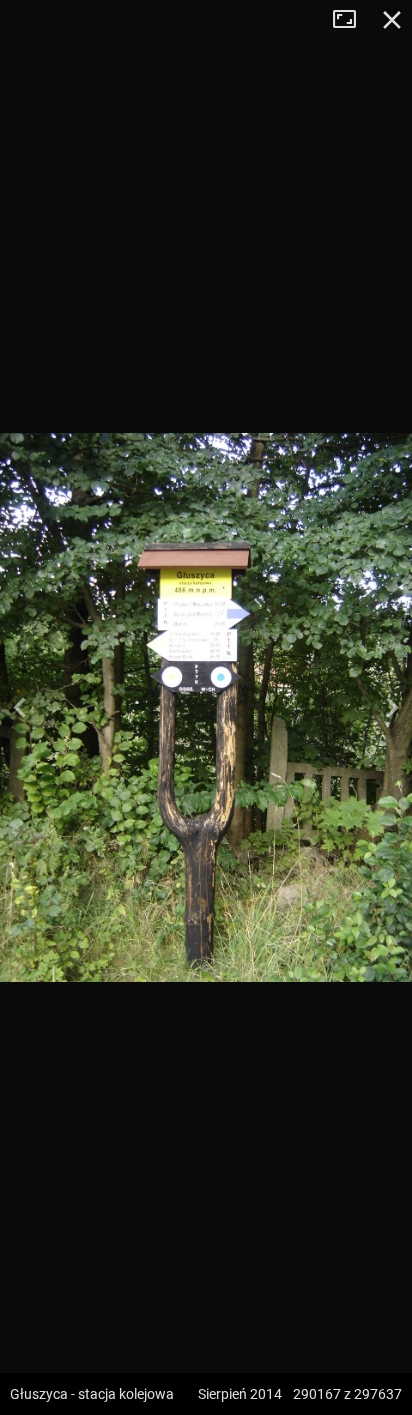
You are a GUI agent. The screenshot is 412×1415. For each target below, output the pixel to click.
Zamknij (392, 20)
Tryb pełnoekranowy (352, 20)
